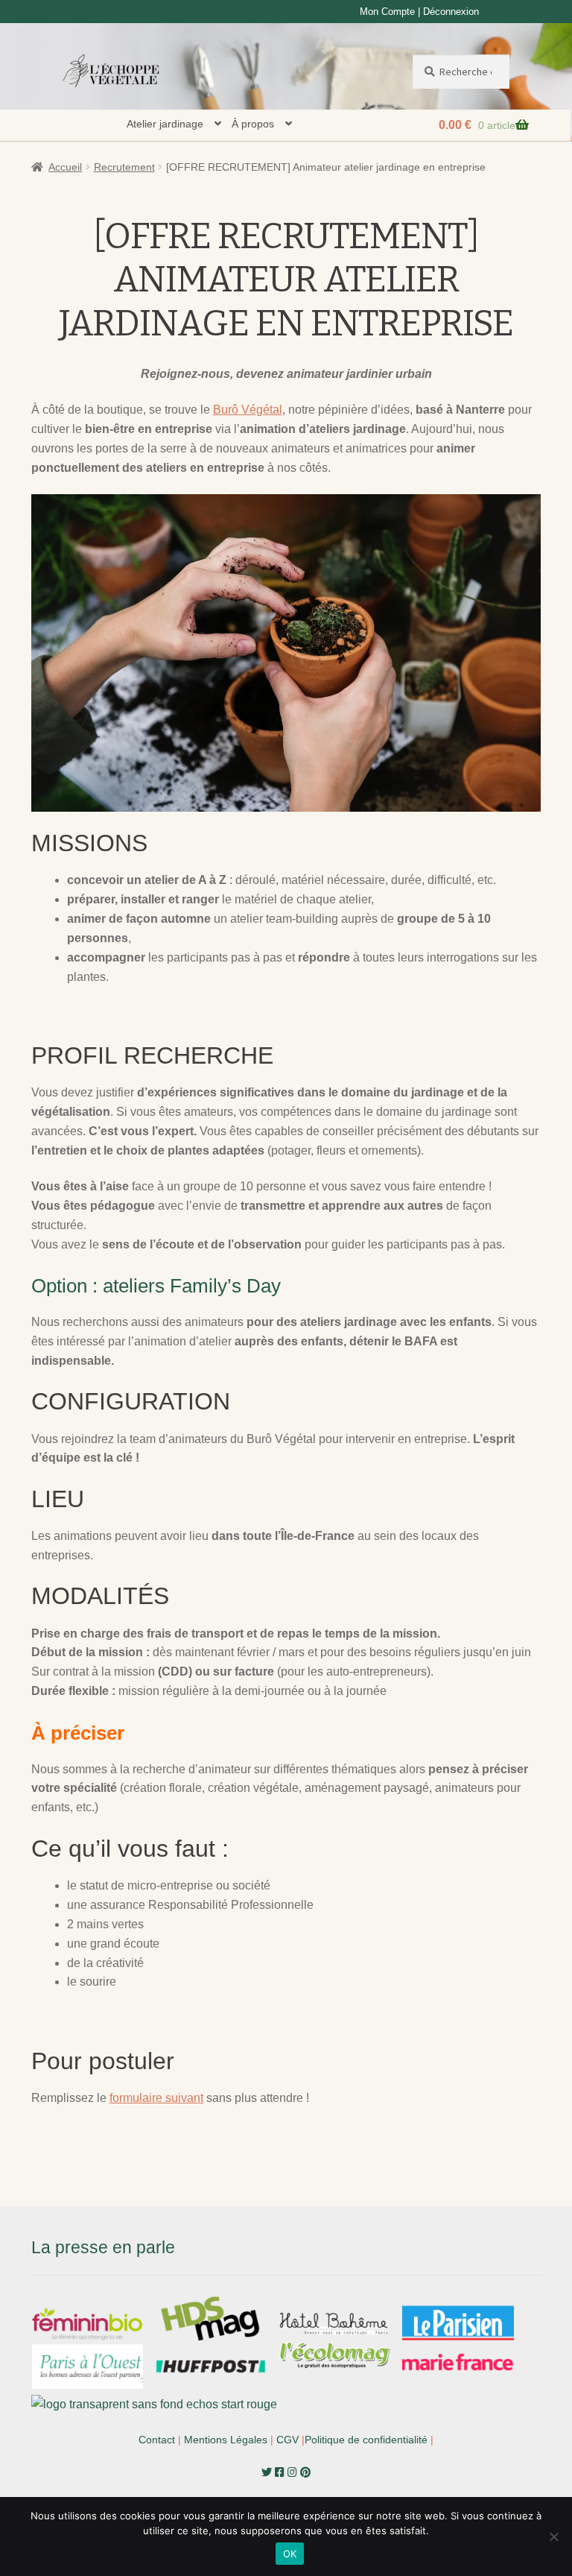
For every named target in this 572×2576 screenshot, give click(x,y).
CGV (287, 2440)
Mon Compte (387, 12)
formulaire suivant (156, 2098)
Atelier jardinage (165, 124)
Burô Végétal (248, 410)
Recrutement (124, 167)
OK (290, 2554)
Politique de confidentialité (366, 2440)
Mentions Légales (226, 2440)
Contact (157, 2440)
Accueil (65, 167)
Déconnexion (451, 12)
